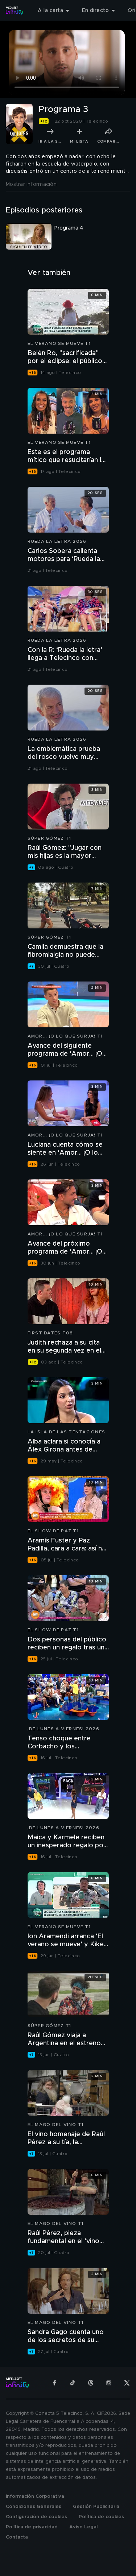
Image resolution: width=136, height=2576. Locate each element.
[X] (127, 2383)
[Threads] (91, 2383)
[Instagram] (109, 2383)
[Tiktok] (73, 2383)
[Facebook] (54, 2383)
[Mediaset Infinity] (15, 11)
